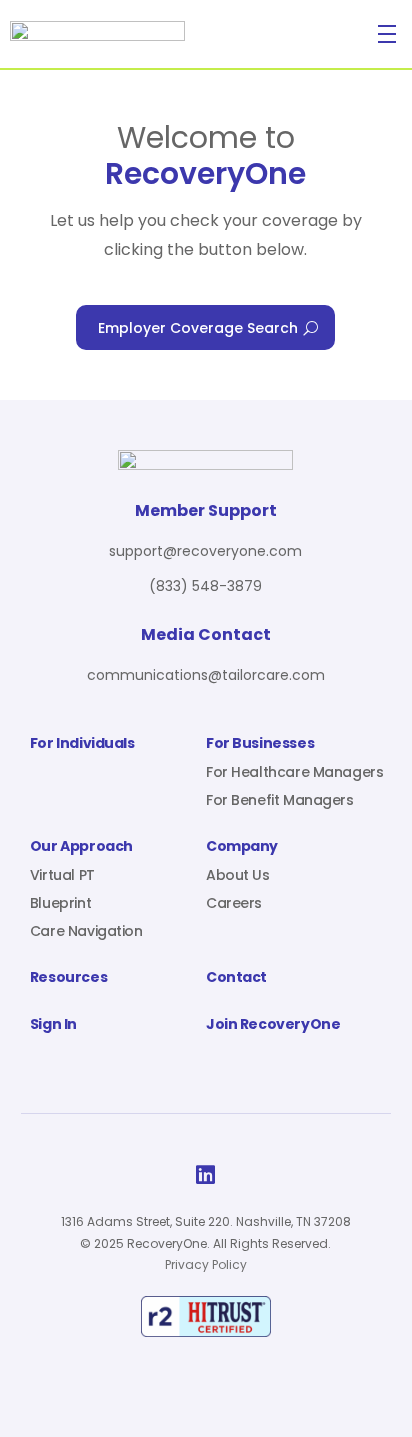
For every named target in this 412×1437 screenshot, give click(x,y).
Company (242, 847)
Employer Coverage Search (198, 328)
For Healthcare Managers (294, 772)
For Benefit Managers (280, 800)
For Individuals (82, 744)
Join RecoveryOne (273, 1025)
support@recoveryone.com (205, 551)
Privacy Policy (206, 1264)
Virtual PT (62, 875)
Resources (68, 978)
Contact (236, 978)
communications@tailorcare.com (206, 675)
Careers (234, 903)
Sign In (53, 1025)
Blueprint (60, 903)
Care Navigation (86, 931)
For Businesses (260, 744)
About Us (238, 875)
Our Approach (81, 847)
